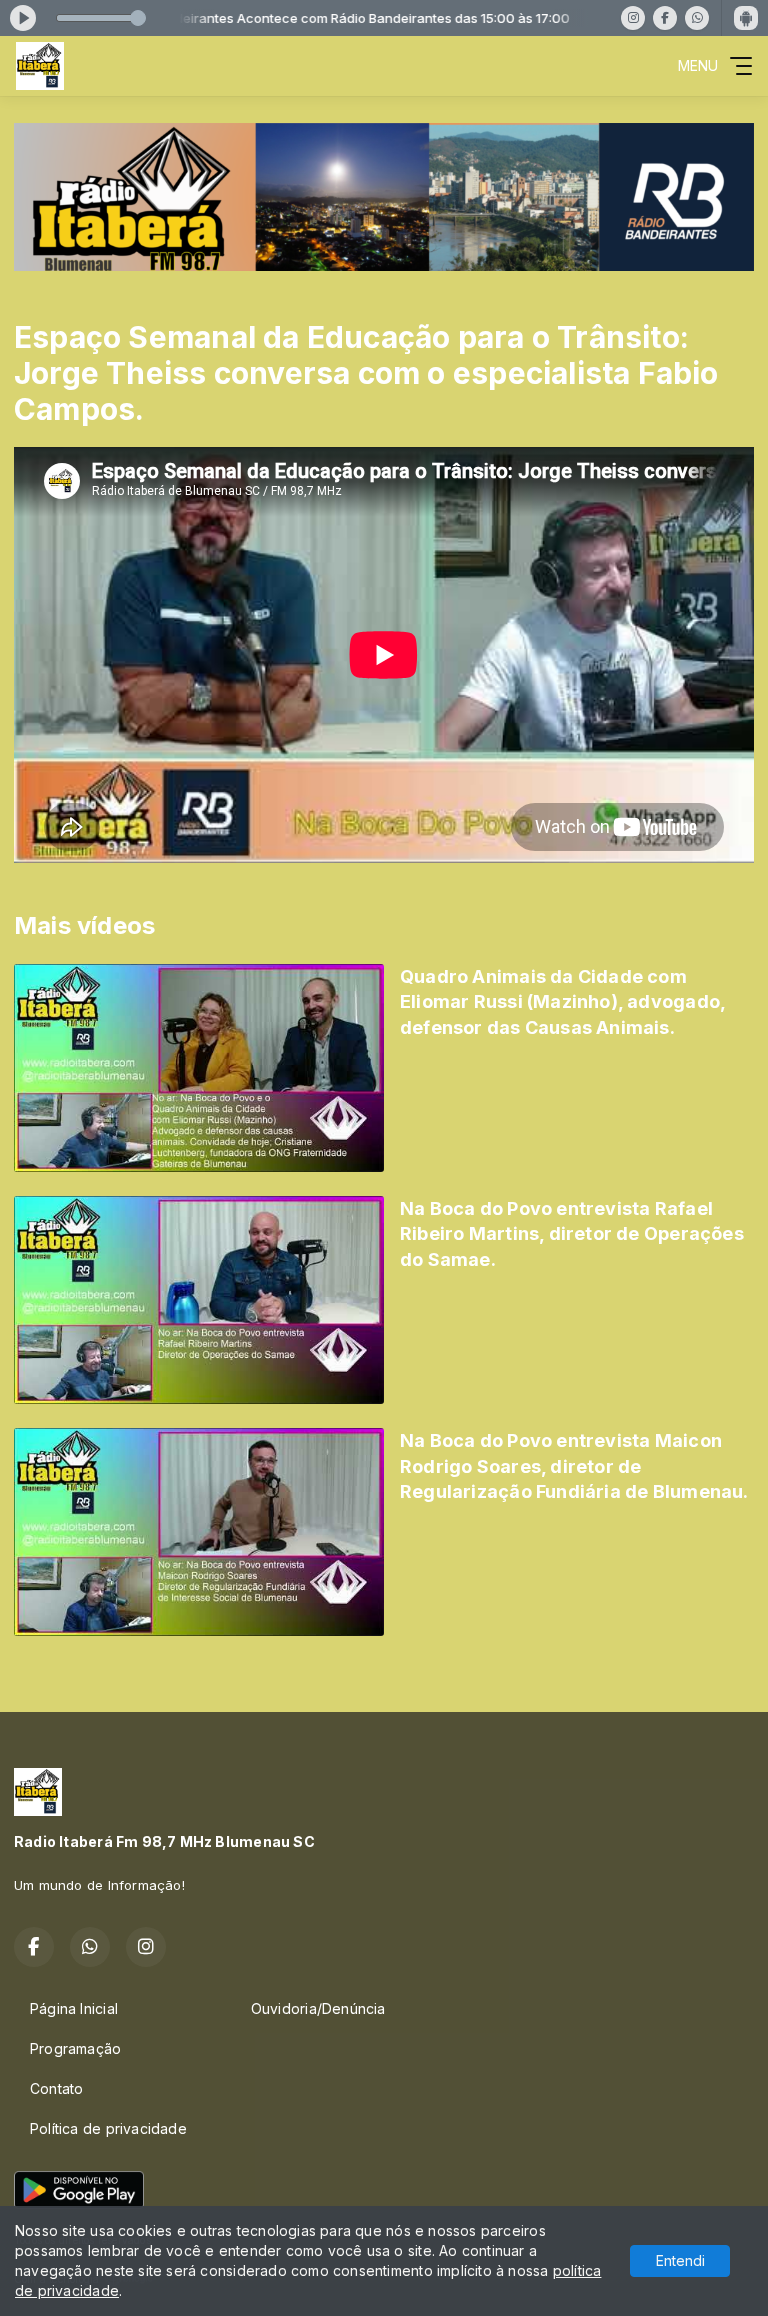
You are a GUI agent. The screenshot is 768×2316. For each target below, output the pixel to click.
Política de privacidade (108, 2128)
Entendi (680, 2260)
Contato (56, 2088)
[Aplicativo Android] (746, 18)
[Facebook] (665, 18)
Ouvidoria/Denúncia (318, 2008)
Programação (75, 2048)
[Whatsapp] (697, 18)
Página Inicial (74, 2008)
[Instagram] (633, 18)
